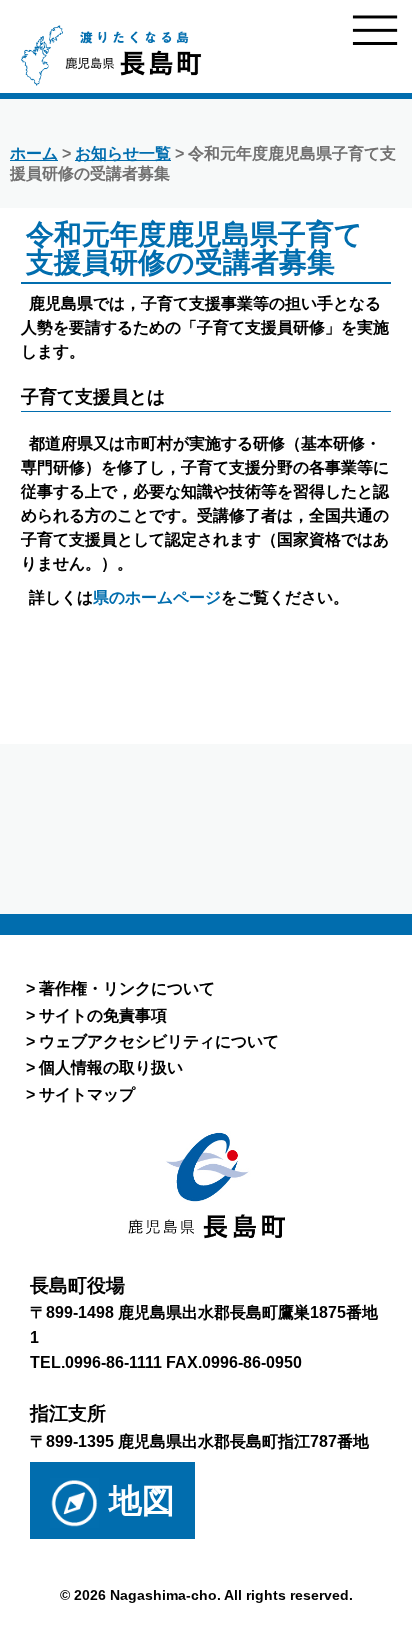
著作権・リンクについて (127, 988)
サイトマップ (87, 1094)
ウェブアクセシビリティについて (159, 1041)
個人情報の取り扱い (111, 1067)
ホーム (34, 153)
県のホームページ (157, 597)
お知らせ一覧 (123, 153)
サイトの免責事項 (103, 1015)
